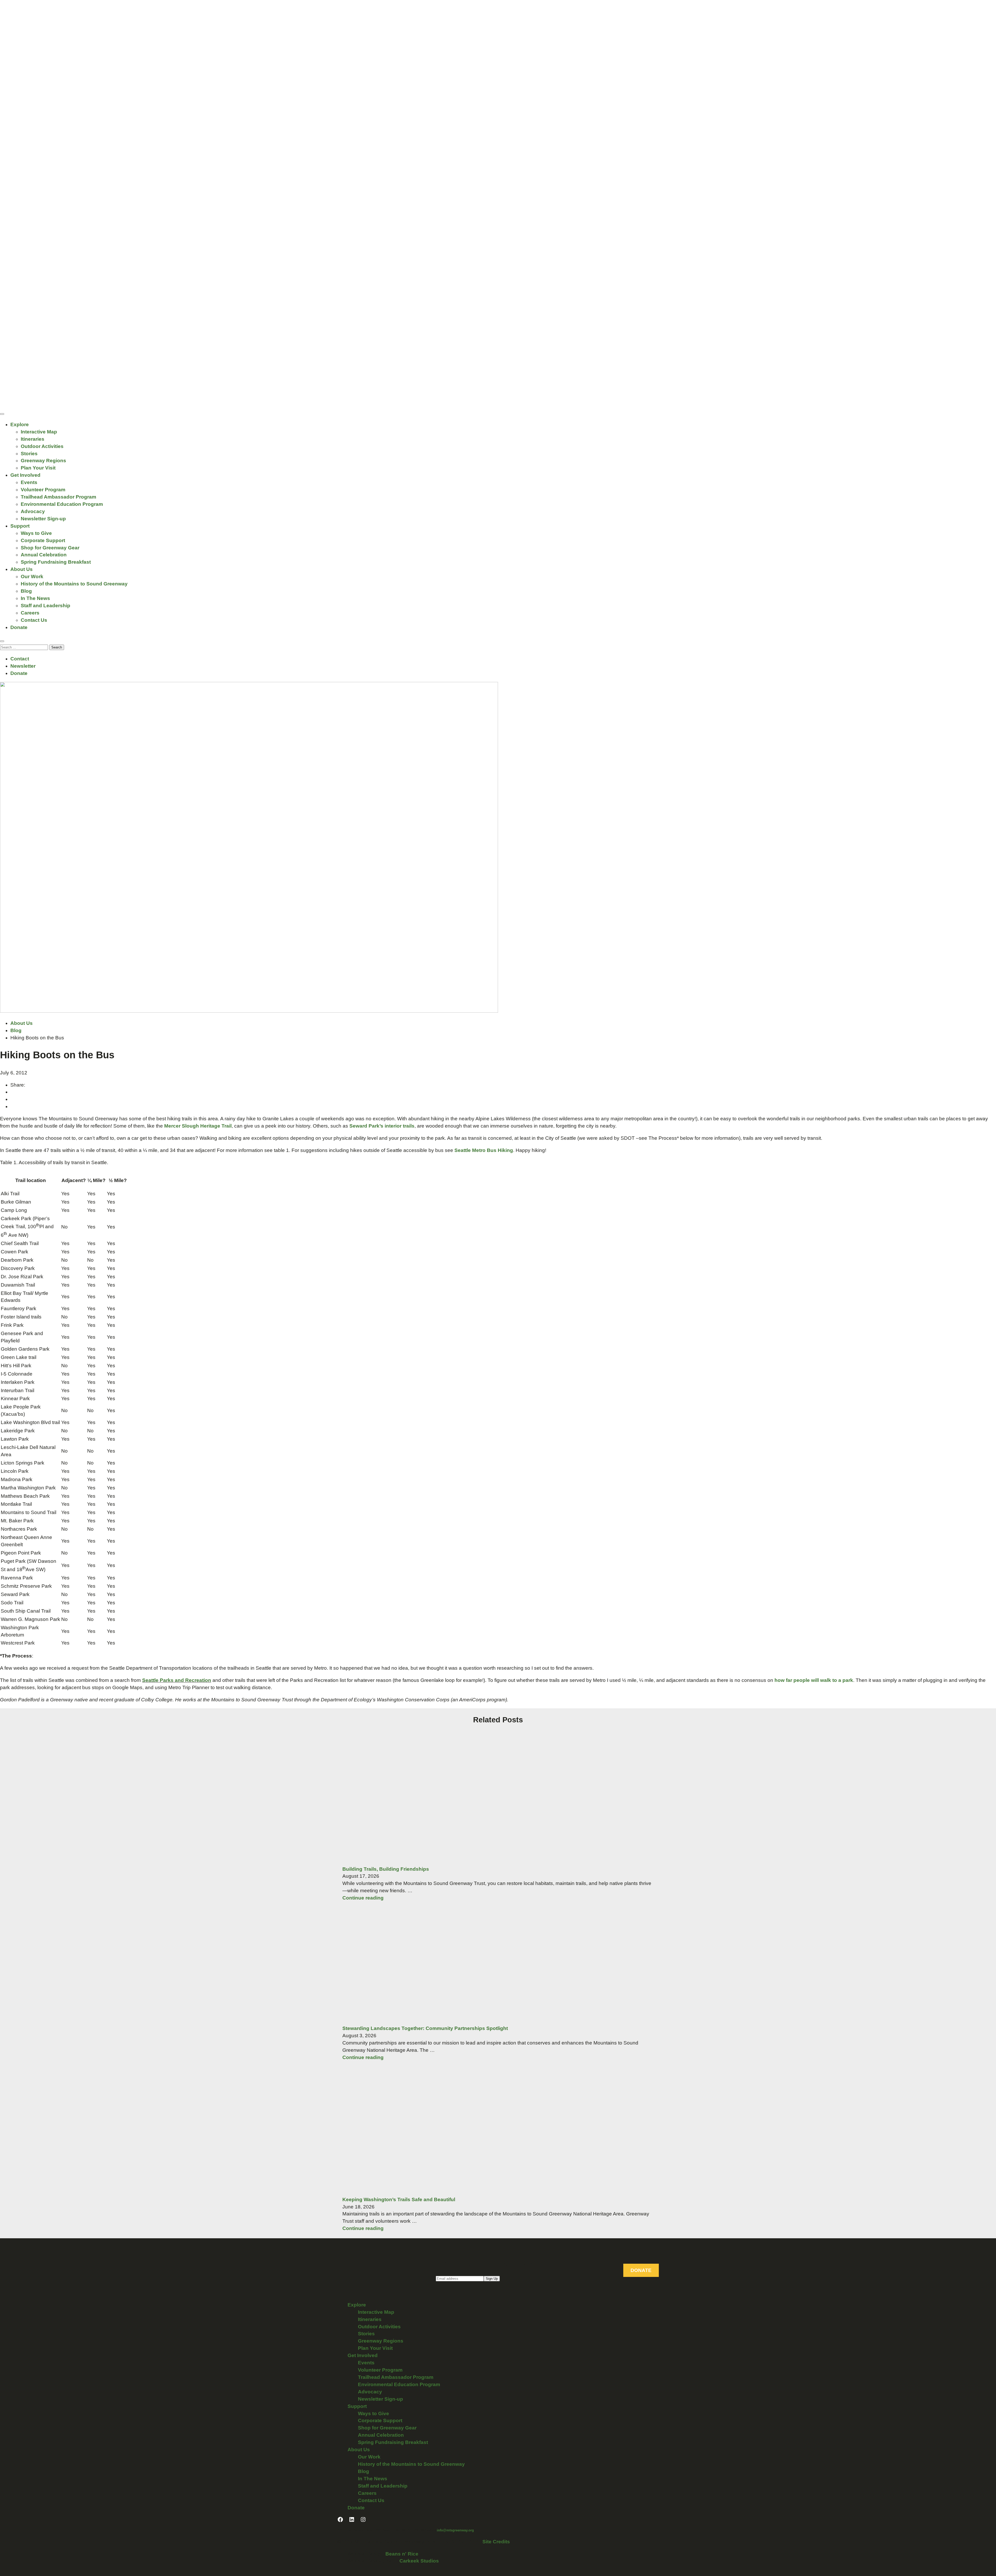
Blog (26, 591)
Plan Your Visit (38, 468)
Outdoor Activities (42, 446)
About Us (22, 569)
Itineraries (33, 439)
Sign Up (492, 2279)
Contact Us (34, 620)
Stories (29, 454)
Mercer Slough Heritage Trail (198, 1126)
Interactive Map (39, 432)
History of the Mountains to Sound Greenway (74, 584)
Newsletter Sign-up (43, 519)
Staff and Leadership (46, 606)
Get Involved (25, 475)
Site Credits (496, 2542)
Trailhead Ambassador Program (58, 497)
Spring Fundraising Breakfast (56, 562)
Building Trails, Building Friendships (386, 1869)
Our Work (32, 576)
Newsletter (23, 666)
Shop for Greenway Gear (50, 548)
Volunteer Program (43, 490)
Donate (19, 627)
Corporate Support (43, 540)
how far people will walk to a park (814, 1680)
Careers (30, 613)
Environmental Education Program (62, 504)
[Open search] (2, 641)
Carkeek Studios (419, 2561)
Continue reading (363, 1898)
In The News (35, 598)
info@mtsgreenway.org (455, 2530)
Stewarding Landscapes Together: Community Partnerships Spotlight (425, 2028)
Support (20, 526)
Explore (20, 424)
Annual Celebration (44, 555)
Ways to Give (36, 533)
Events (29, 482)
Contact (20, 659)
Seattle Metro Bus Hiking (484, 1150)
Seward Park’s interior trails (382, 1126)
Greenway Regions (43, 461)
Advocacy (33, 511)
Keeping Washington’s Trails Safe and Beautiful (399, 2199)
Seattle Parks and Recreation (177, 1680)
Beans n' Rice (402, 2554)
